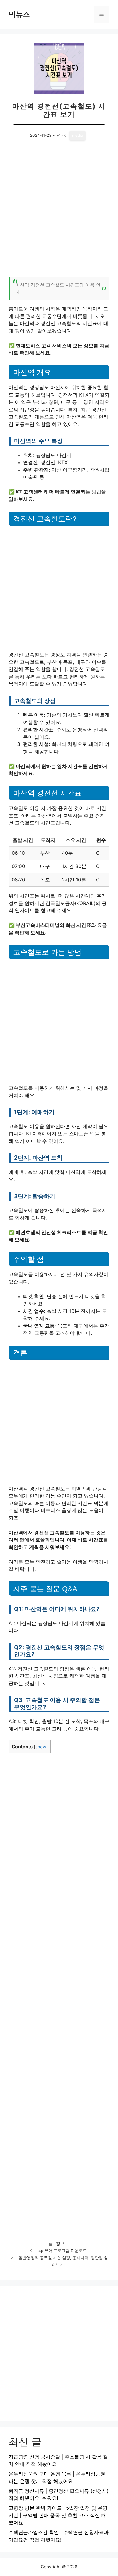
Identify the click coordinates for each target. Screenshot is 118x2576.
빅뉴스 (19, 14)
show (41, 1747)
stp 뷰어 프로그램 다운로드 (62, 2251)
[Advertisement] (59, 212)
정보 (60, 2244)
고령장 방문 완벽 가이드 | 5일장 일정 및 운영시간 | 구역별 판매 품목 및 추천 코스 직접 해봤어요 (58, 2515)
